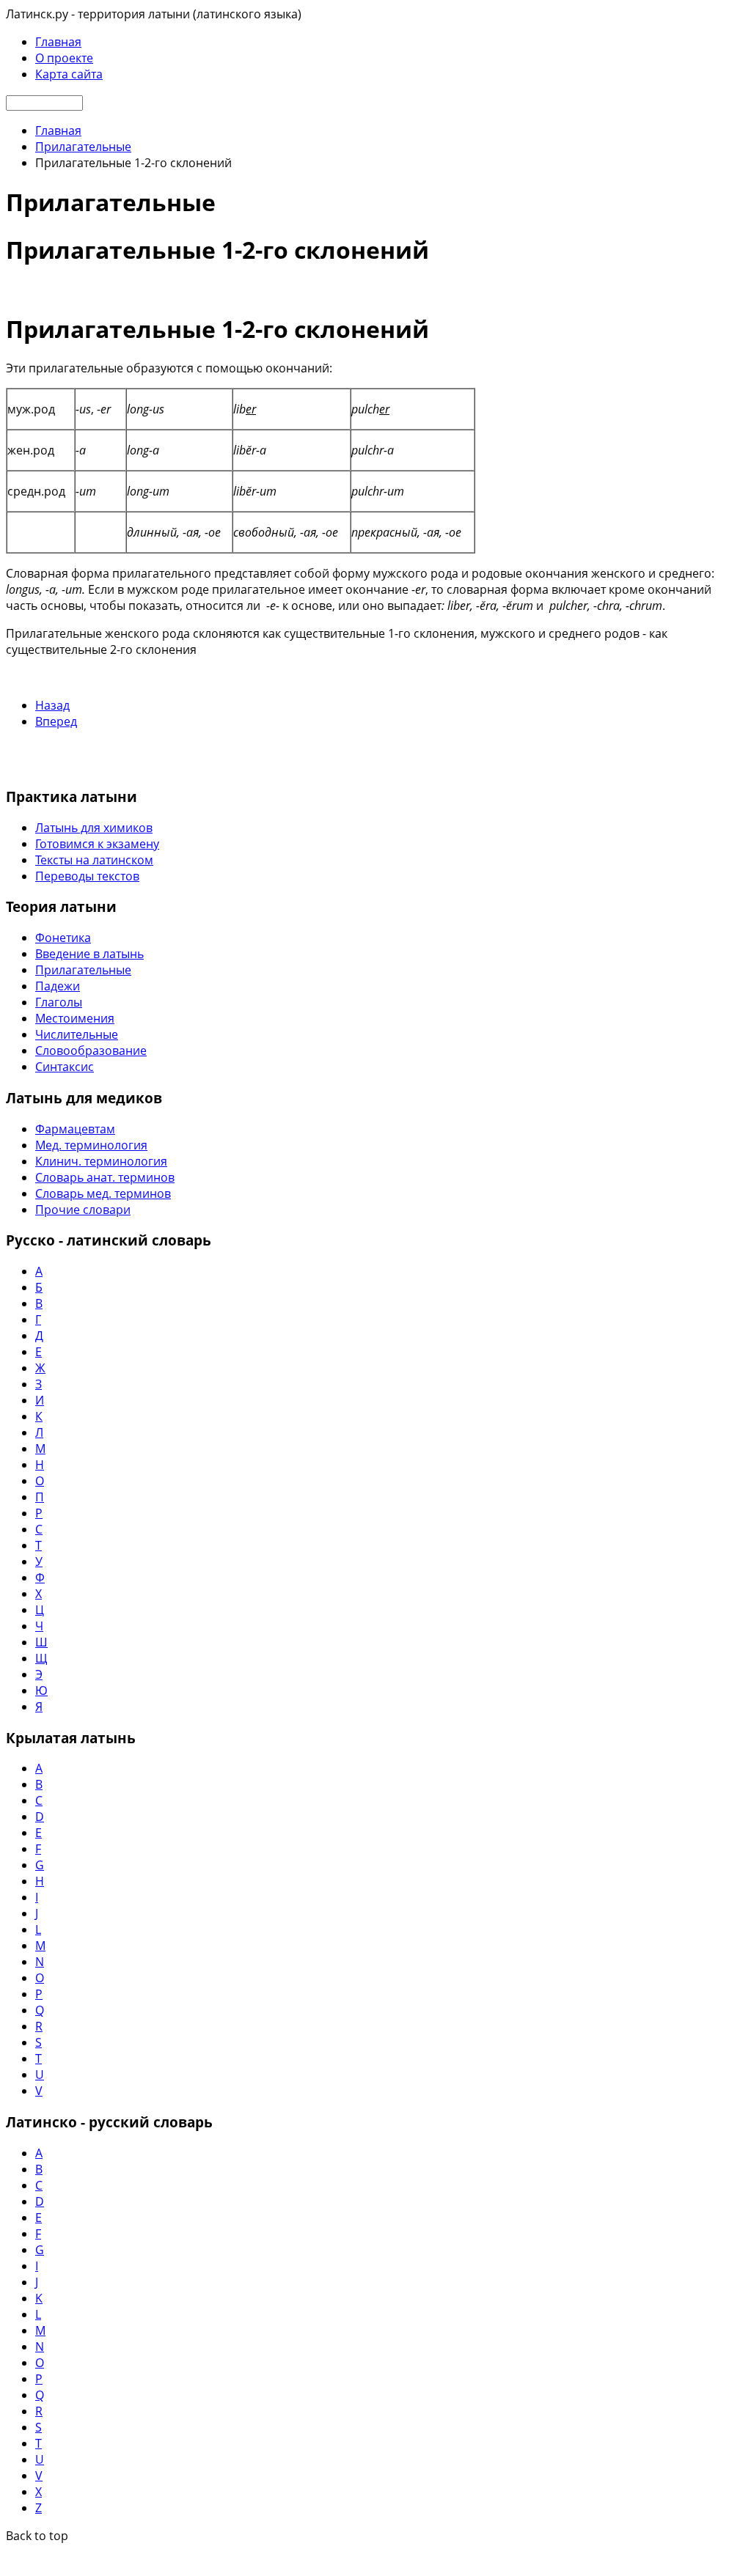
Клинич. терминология (101, 1161)
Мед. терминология (91, 1145)
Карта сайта (69, 74)
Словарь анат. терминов (105, 1177)
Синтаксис (65, 1067)
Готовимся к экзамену (97, 844)
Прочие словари (83, 1210)
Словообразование (91, 1050)
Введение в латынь (89, 954)
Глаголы (59, 1002)
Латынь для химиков (94, 828)
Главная (58, 42)
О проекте (64, 58)
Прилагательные (83, 970)
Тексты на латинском (94, 860)
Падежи (58, 986)
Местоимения (75, 1018)
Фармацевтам (75, 1129)
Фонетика (63, 938)
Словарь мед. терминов (103, 1193)
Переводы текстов (87, 876)
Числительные (77, 1034)
